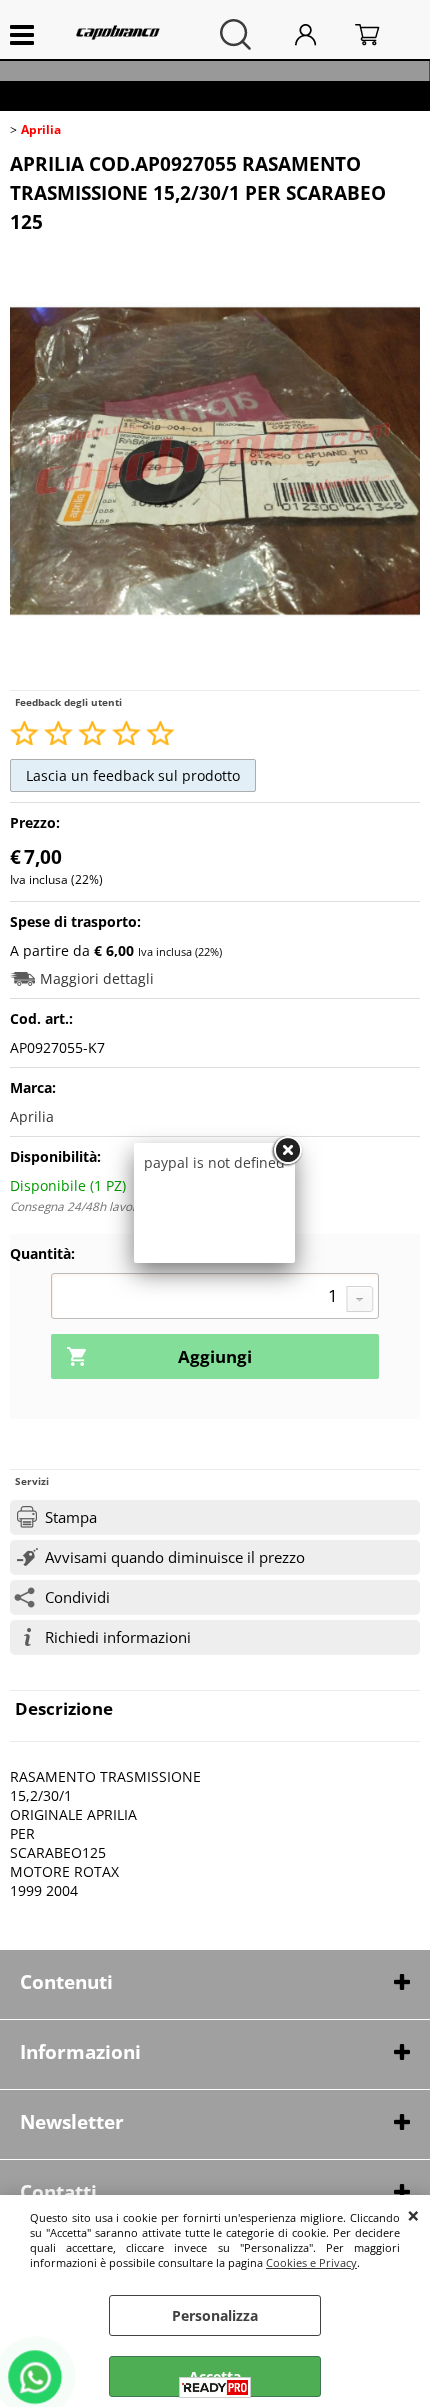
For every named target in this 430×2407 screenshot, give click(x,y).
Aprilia (32, 1116)
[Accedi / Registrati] (320, 34)
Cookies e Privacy (311, 2262)
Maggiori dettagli (97, 978)
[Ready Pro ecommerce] (215, 2387)
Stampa (71, 1517)
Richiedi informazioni (118, 1637)
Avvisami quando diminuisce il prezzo (175, 1557)
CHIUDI (413, 2215)
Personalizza (215, 2315)
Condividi (77, 1597)
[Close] (287, 1151)
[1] (215, 1298)
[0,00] (382, 34)
